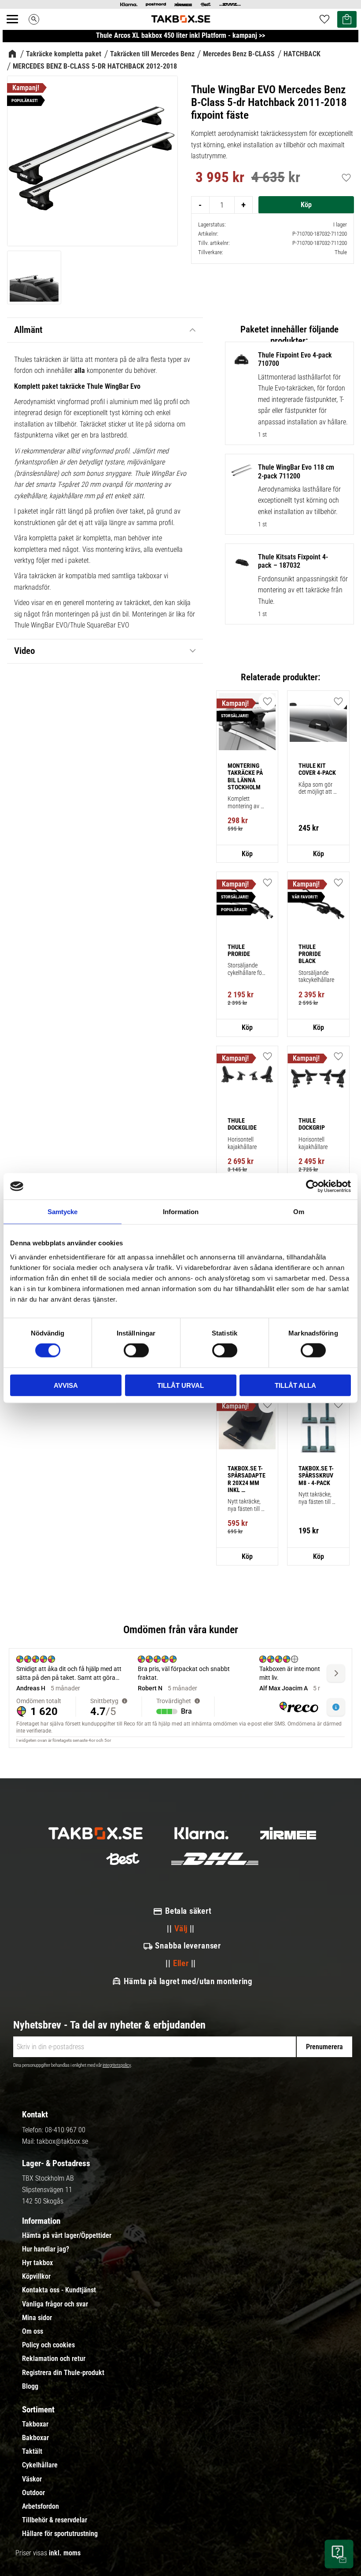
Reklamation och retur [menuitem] (54, 2359)
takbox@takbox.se (62, 2141)
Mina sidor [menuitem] (37, 2318)
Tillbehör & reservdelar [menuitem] (55, 2520)
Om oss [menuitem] (33, 2332)
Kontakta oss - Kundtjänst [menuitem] (59, 2290)
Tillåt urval (180, 1385)
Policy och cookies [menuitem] (48, 2345)
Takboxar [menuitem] (35, 2424)
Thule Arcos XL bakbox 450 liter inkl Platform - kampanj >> (180, 35)
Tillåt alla (295, 1385)
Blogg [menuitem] (30, 2386)
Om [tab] (299, 1212)
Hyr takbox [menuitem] (37, 2263)
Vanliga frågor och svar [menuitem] (55, 2304)
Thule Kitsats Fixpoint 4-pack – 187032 (293, 561)
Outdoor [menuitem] (33, 2493)
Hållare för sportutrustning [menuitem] (60, 2534)
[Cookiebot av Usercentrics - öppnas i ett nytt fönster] (312, 1186)
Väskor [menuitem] (32, 2479)
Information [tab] (181, 1212)
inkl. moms (65, 2553)
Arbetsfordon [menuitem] (41, 2507)
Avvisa (66, 1385)
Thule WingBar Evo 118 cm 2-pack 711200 (296, 471)
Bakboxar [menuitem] (35, 2438)
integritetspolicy (117, 2065)
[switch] (136, 1350)
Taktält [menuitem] (32, 2452)
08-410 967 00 (65, 2130)
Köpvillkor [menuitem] (36, 2277)
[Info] (247, 854)
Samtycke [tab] (63, 1212)
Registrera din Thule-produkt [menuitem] (63, 2373)
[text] (220, 179)
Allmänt (28, 330)
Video (24, 651)
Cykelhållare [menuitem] (40, 2465)
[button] (17, 29)
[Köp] (306, 205)
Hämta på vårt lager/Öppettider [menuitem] (67, 2236)
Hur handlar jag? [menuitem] (46, 2249)
